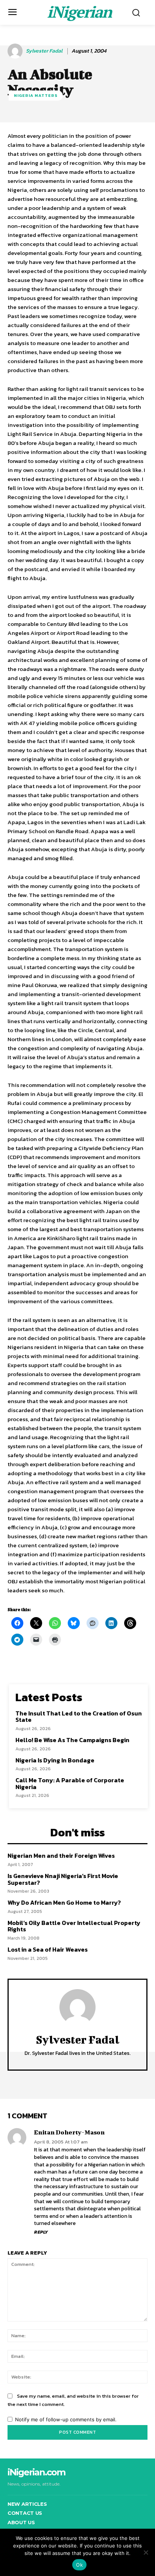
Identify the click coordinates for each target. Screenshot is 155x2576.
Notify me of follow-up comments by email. (66, 2419)
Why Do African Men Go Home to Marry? (64, 1902)
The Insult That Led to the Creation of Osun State (79, 1717)
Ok (79, 2565)
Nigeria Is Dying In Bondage (55, 1760)
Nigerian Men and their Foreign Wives (61, 1856)
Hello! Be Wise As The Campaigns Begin (72, 1740)
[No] (146, 2552)
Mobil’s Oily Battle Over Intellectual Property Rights (74, 1926)
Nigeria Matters (36, 95)
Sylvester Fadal (44, 51)
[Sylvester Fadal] (16, 51)
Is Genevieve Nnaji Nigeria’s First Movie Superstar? (63, 1879)
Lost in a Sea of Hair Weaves (48, 1949)
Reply (41, 2232)
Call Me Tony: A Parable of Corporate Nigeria (70, 1783)
